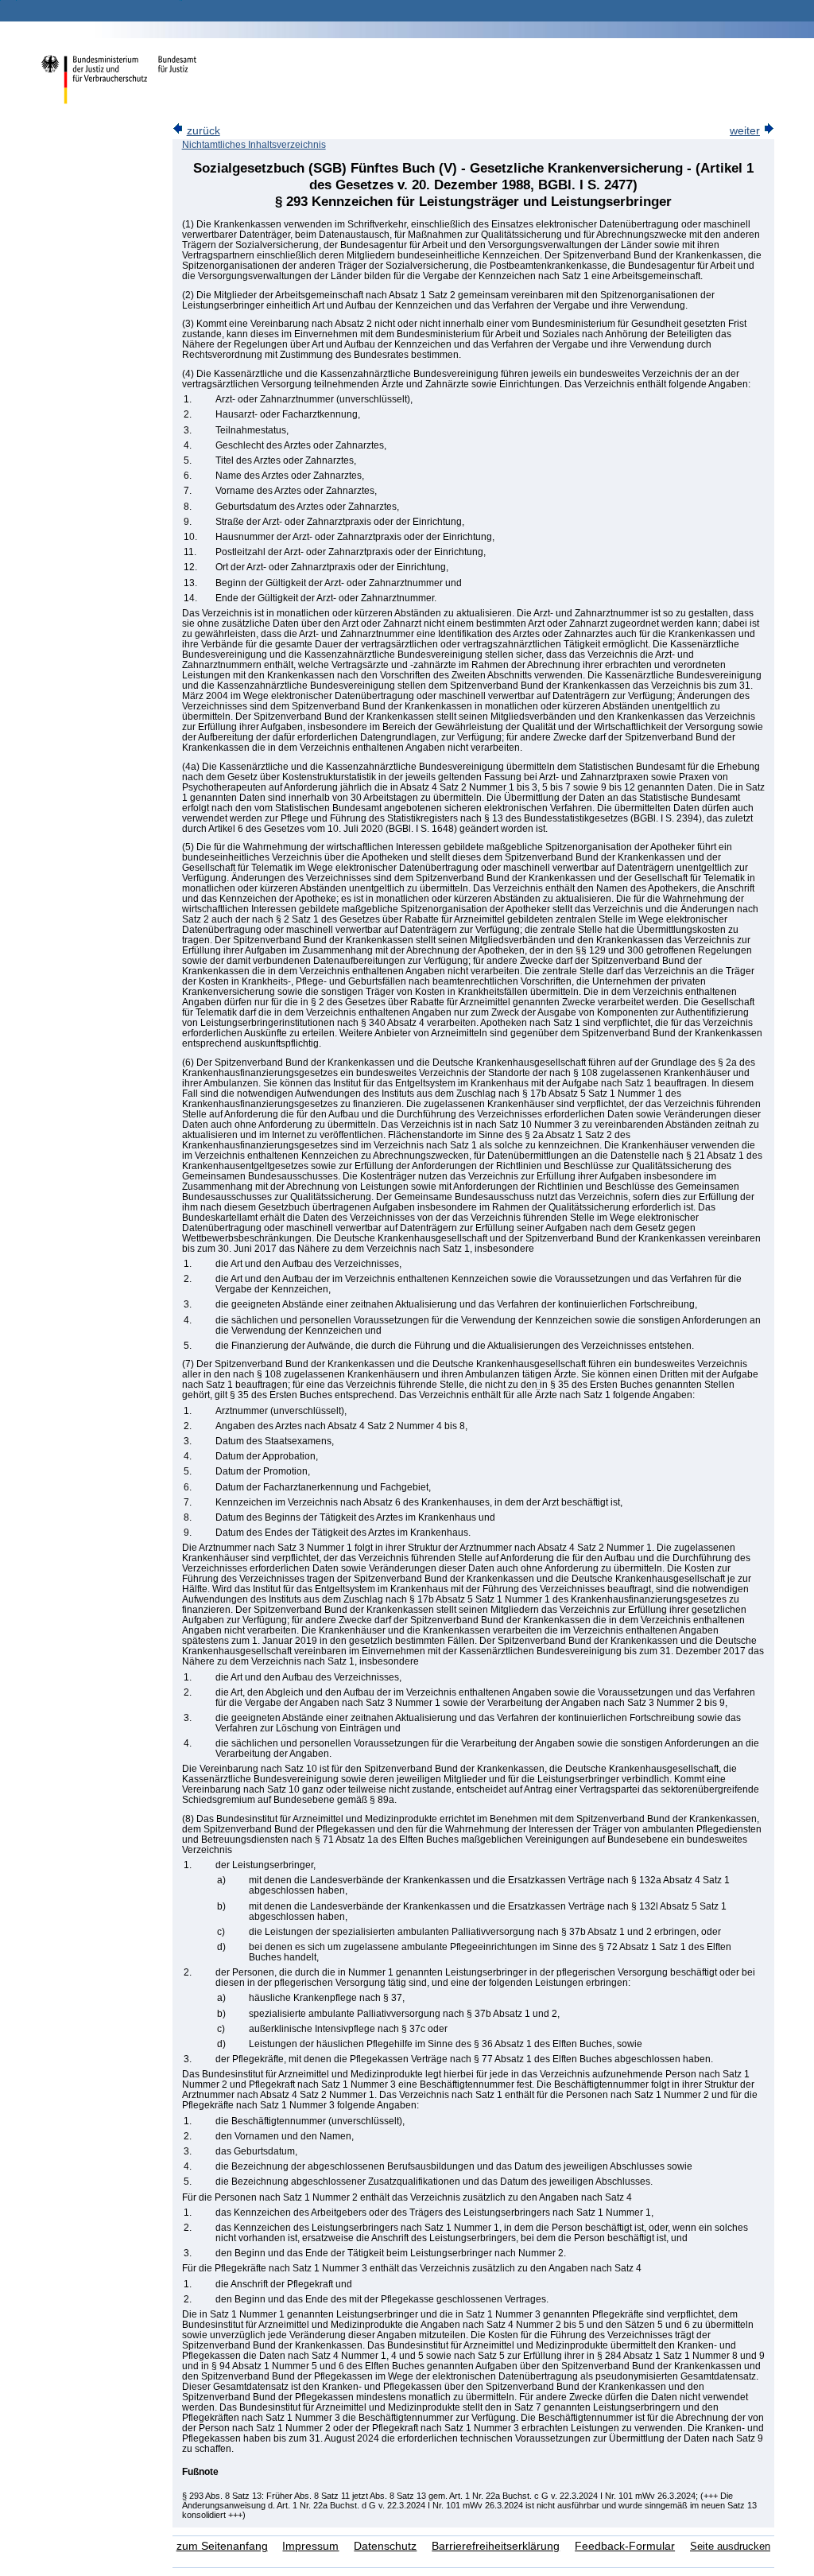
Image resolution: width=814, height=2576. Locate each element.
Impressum (310, 2546)
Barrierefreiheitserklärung (496, 2546)
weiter (745, 131)
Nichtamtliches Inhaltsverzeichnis (254, 145)
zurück (203, 131)
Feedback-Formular (625, 2546)
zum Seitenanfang (222, 2546)
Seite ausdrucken (730, 2546)
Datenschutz (385, 2546)
